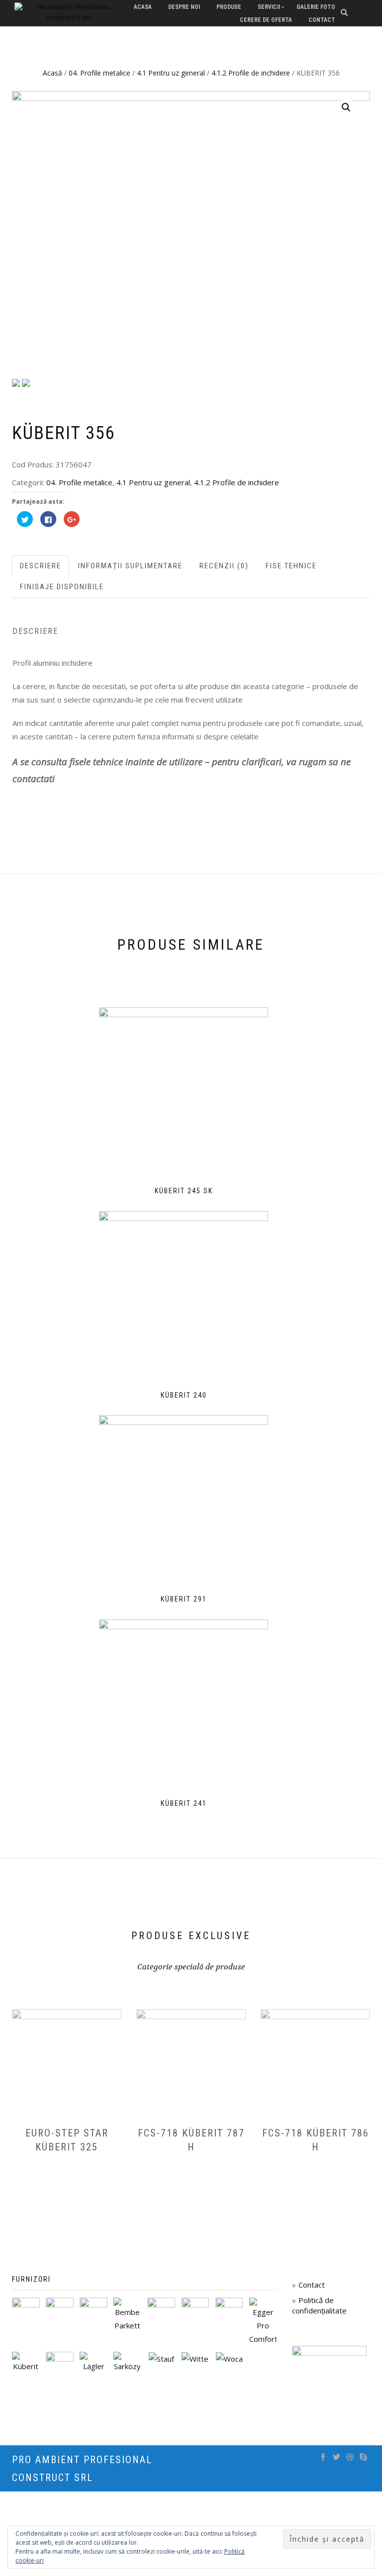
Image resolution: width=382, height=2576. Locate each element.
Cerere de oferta (266, 20)
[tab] (41, 566)
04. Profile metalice (99, 73)
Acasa (143, 7)
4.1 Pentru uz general (171, 73)
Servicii (269, 7)
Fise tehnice (291, 566)
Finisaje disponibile (62, 587)
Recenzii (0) (224, 566)
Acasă (52, 73)
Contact (322, 20)
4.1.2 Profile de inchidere (251, 73)
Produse (229, 7)
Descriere (41, 566)
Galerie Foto (316, 7)
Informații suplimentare (130, 566)
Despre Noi (184, 7)
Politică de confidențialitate (319, 2305)
